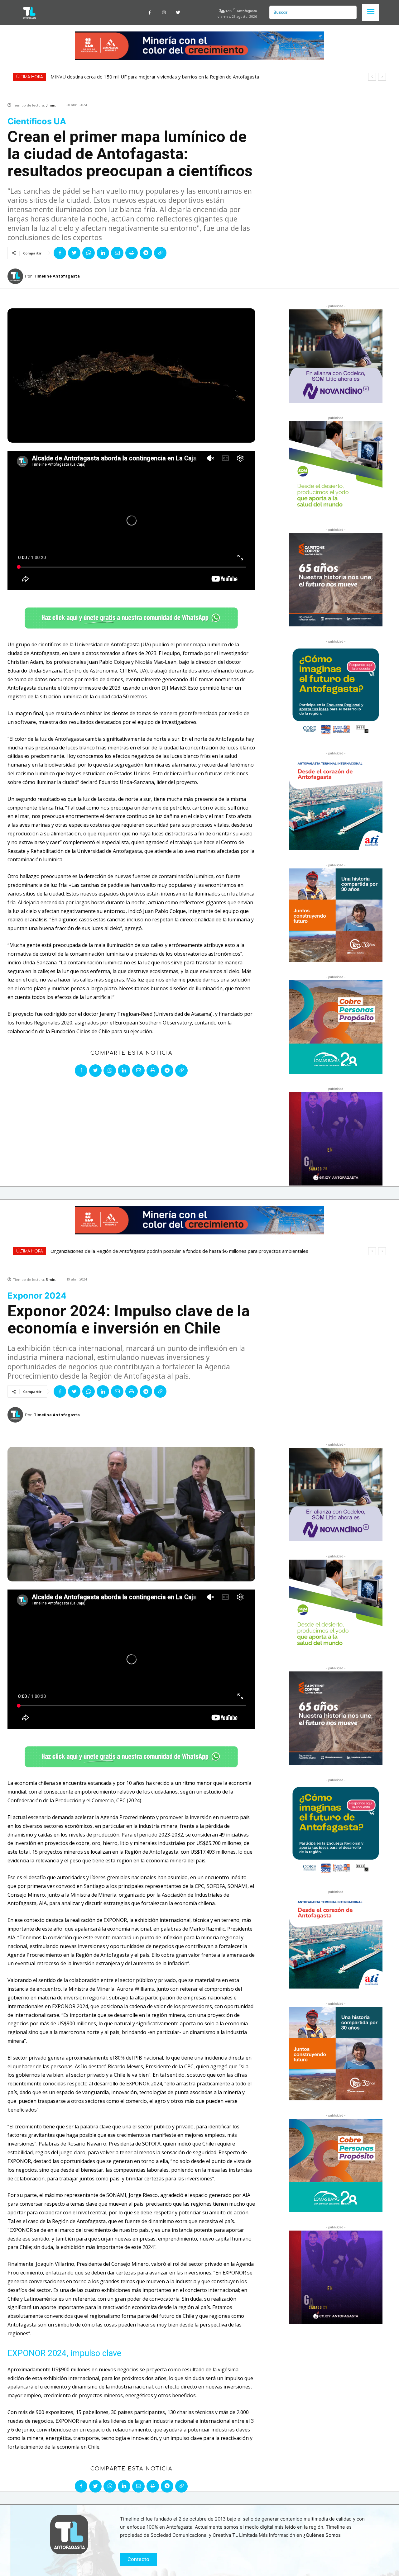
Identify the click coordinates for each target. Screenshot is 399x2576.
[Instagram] (164, 13)
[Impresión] (132, 253)
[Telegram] (146, 253)
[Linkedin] (103, 253)
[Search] (349, 12)
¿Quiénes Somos (322, 2535)
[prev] (372, 77)
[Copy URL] (160, 253)
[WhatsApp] (89, 253)
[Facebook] (150, 13)
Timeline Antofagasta (57, 276)
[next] (382, 77)
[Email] (117, 253)
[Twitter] (178, 13)
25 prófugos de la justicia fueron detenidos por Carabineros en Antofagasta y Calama (142, 77)
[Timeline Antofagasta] (16, 276)
